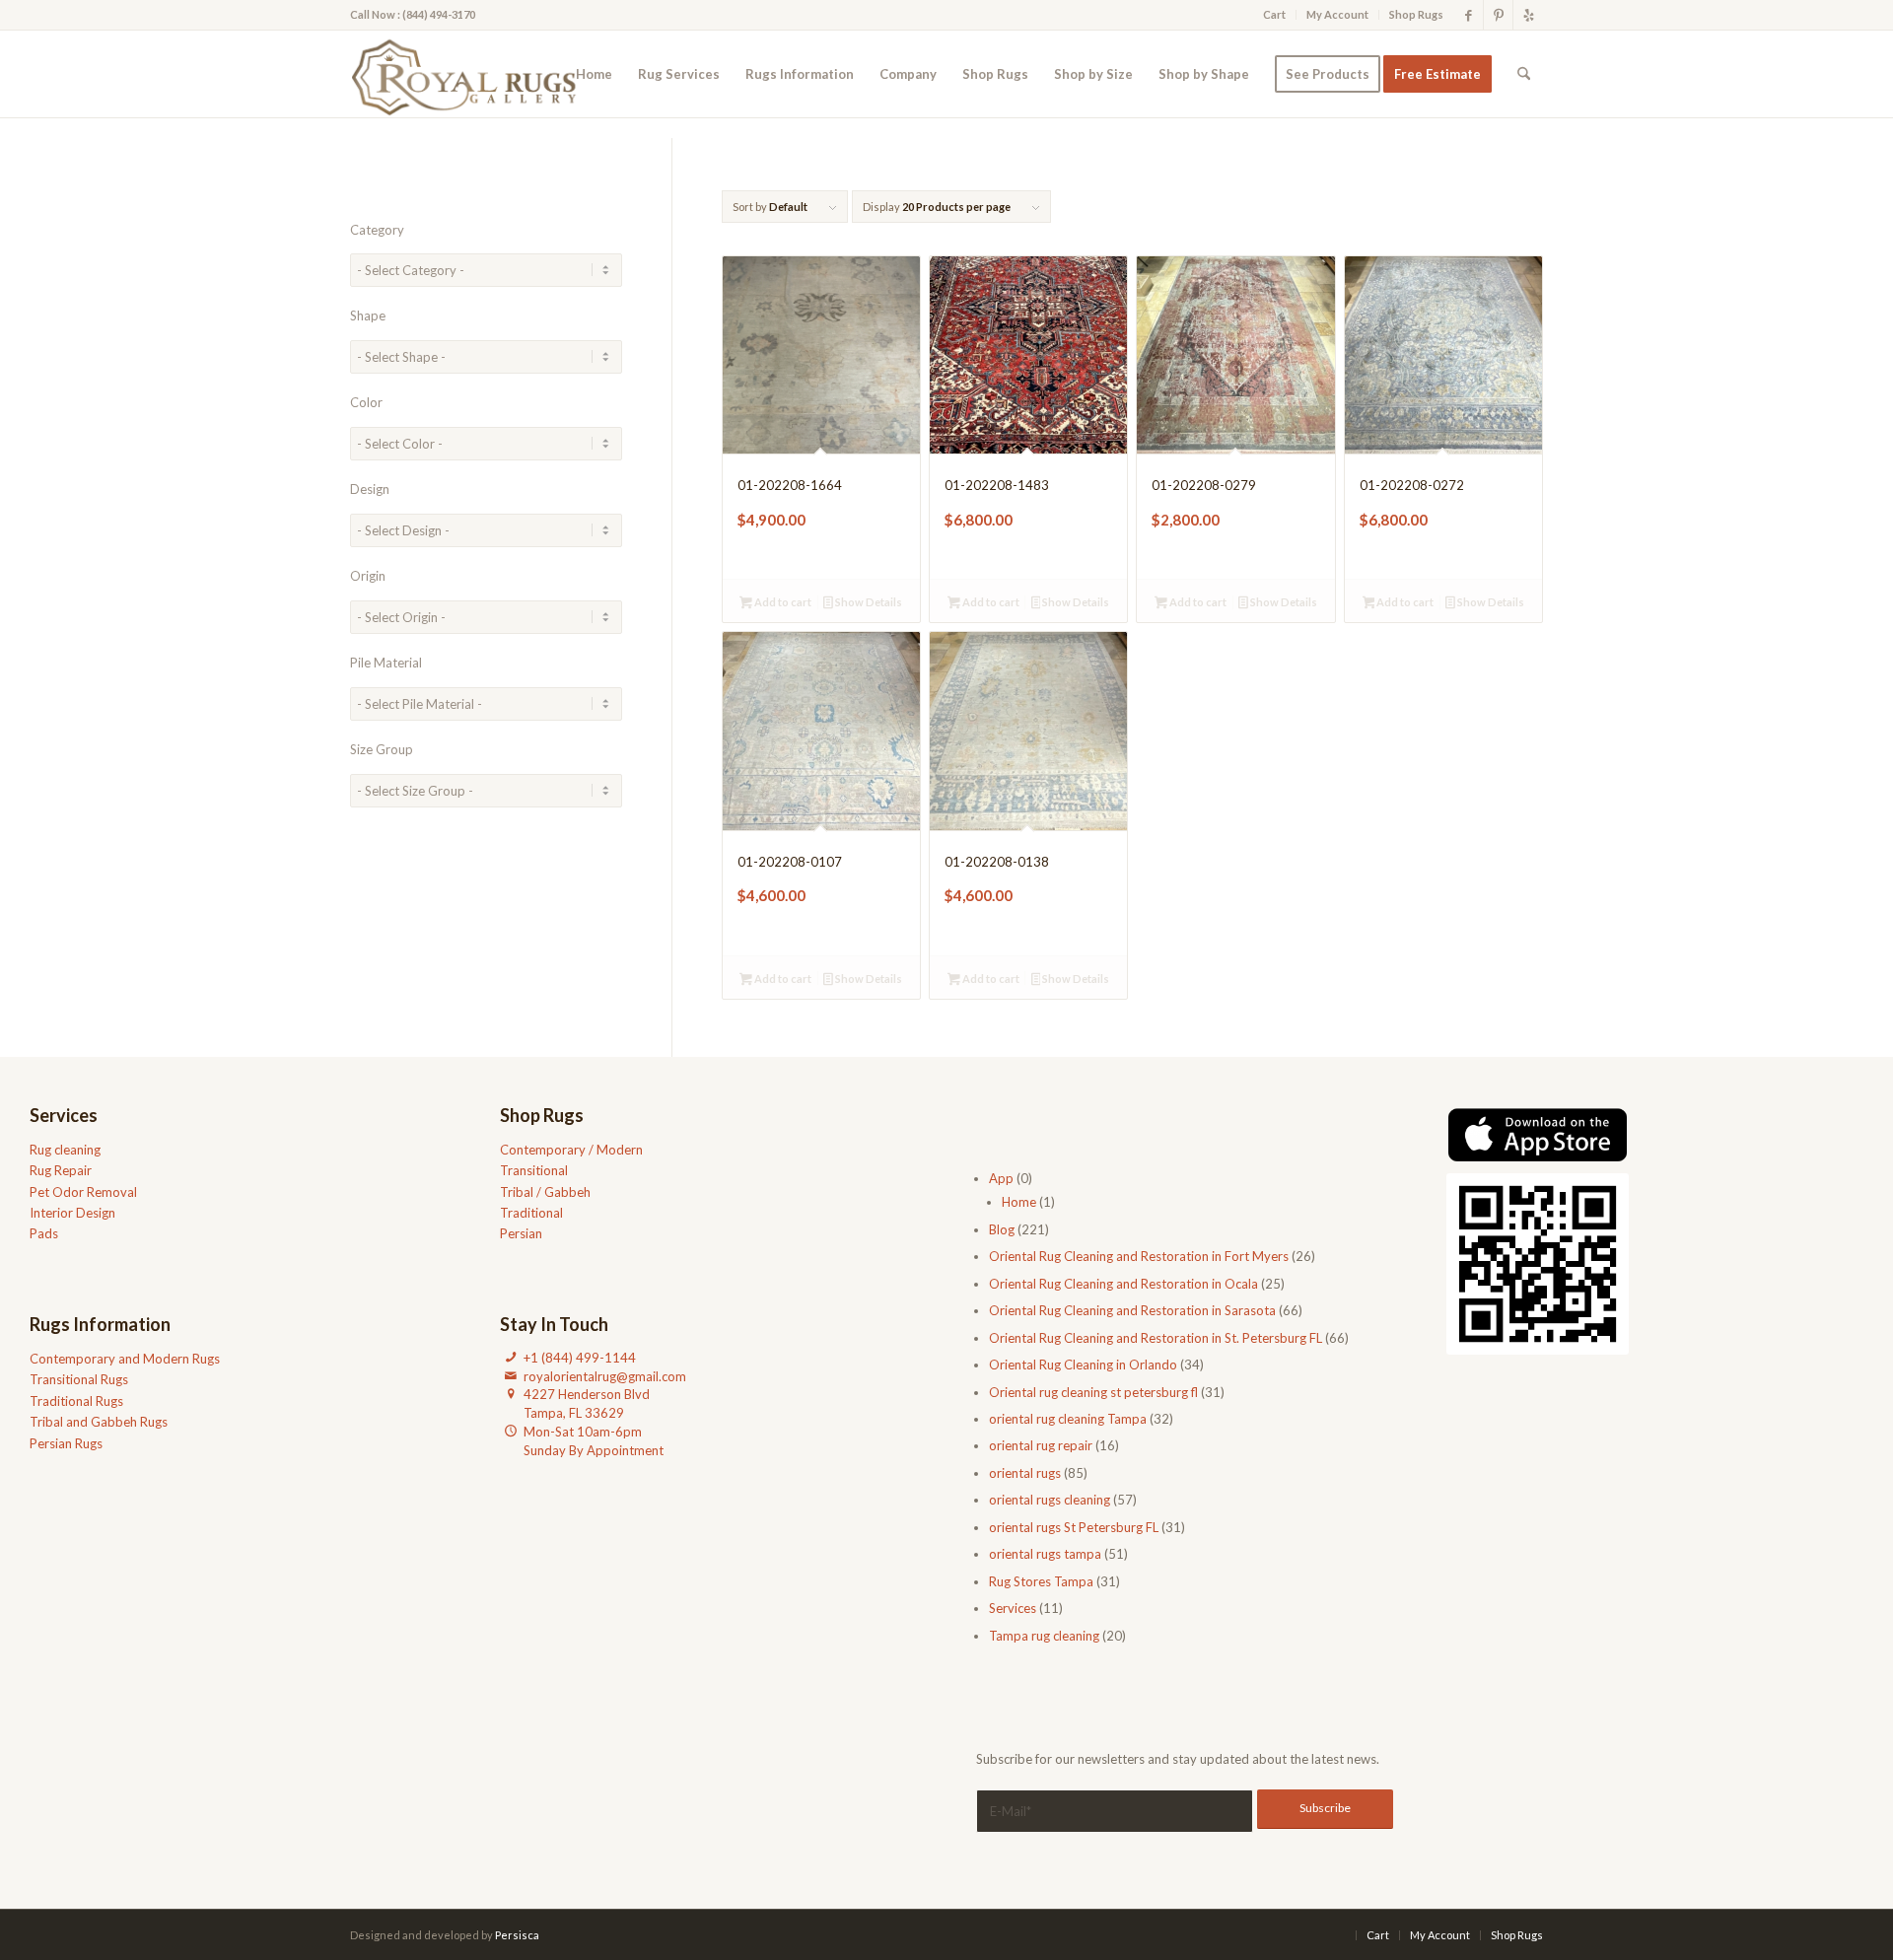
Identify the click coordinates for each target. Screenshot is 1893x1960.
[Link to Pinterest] (1498, 15)
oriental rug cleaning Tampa (1068, 1419)
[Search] (1524, 74)
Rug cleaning (65, 1150)
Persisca (517, 1935)
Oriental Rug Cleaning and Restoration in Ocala (1123, 1284)
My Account (1337, 14)
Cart (1274, 14)
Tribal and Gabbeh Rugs (99, 1422)
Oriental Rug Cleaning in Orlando (1083, 1365)
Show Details (868, 602)
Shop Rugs (1416, 14)
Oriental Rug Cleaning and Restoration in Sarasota (1132, 1310)
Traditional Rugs (76, 1401)
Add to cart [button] (782, 602)
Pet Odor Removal (83, 1192)
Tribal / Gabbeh (545, 1192)
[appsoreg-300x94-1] (1538, 1135)
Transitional (534, 1170)
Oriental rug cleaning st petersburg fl (1093, 1392)
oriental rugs (1025, 1473)
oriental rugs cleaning (1050, 1500)
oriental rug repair (1041, 1445)
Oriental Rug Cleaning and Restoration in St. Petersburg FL (1156, 1338)
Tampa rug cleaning (1044, 1636)
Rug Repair (61, 1170)
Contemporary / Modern (571, 1150)
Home (1019, 1202)
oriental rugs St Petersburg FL (1074, 1527)
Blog (1002, 1229)
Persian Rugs (66, 1443)
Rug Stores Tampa (1041, 1581)
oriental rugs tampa (1045, 1554)
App (1001, 1178)
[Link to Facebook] (1469, 15)
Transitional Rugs (79, 1379)
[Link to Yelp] (1528, 15)
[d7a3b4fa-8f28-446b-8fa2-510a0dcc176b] (470, 74)
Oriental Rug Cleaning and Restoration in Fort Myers (1139, 1256)
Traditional (531, 1213)
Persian (521, 1233)
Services (1013, 1608)
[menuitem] (1275, 15)
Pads (44, 1233)
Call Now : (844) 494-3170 (413, 14)
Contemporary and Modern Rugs (125, 1359)
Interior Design (72, 1213)
